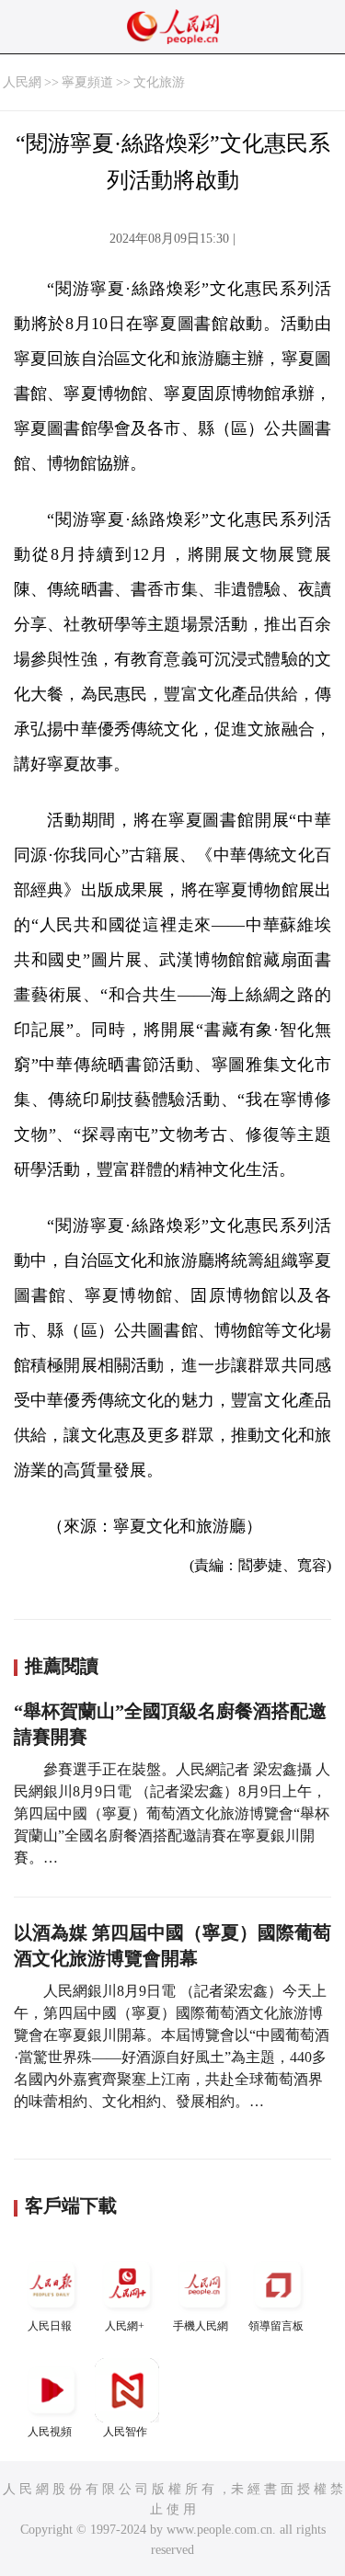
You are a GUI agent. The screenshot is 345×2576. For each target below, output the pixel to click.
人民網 (22, 82)
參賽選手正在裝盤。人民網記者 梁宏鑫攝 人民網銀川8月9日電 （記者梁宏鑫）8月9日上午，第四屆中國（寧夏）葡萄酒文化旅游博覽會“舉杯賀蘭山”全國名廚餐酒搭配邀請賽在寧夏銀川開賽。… (172, 1813)
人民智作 (125, 2432)
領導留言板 (276, 2326)
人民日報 (50, 2326)
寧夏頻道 (87, 82)
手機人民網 (201, 2326)
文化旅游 (159, 82)
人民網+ (125, 2326)
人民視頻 (50, 2432)
